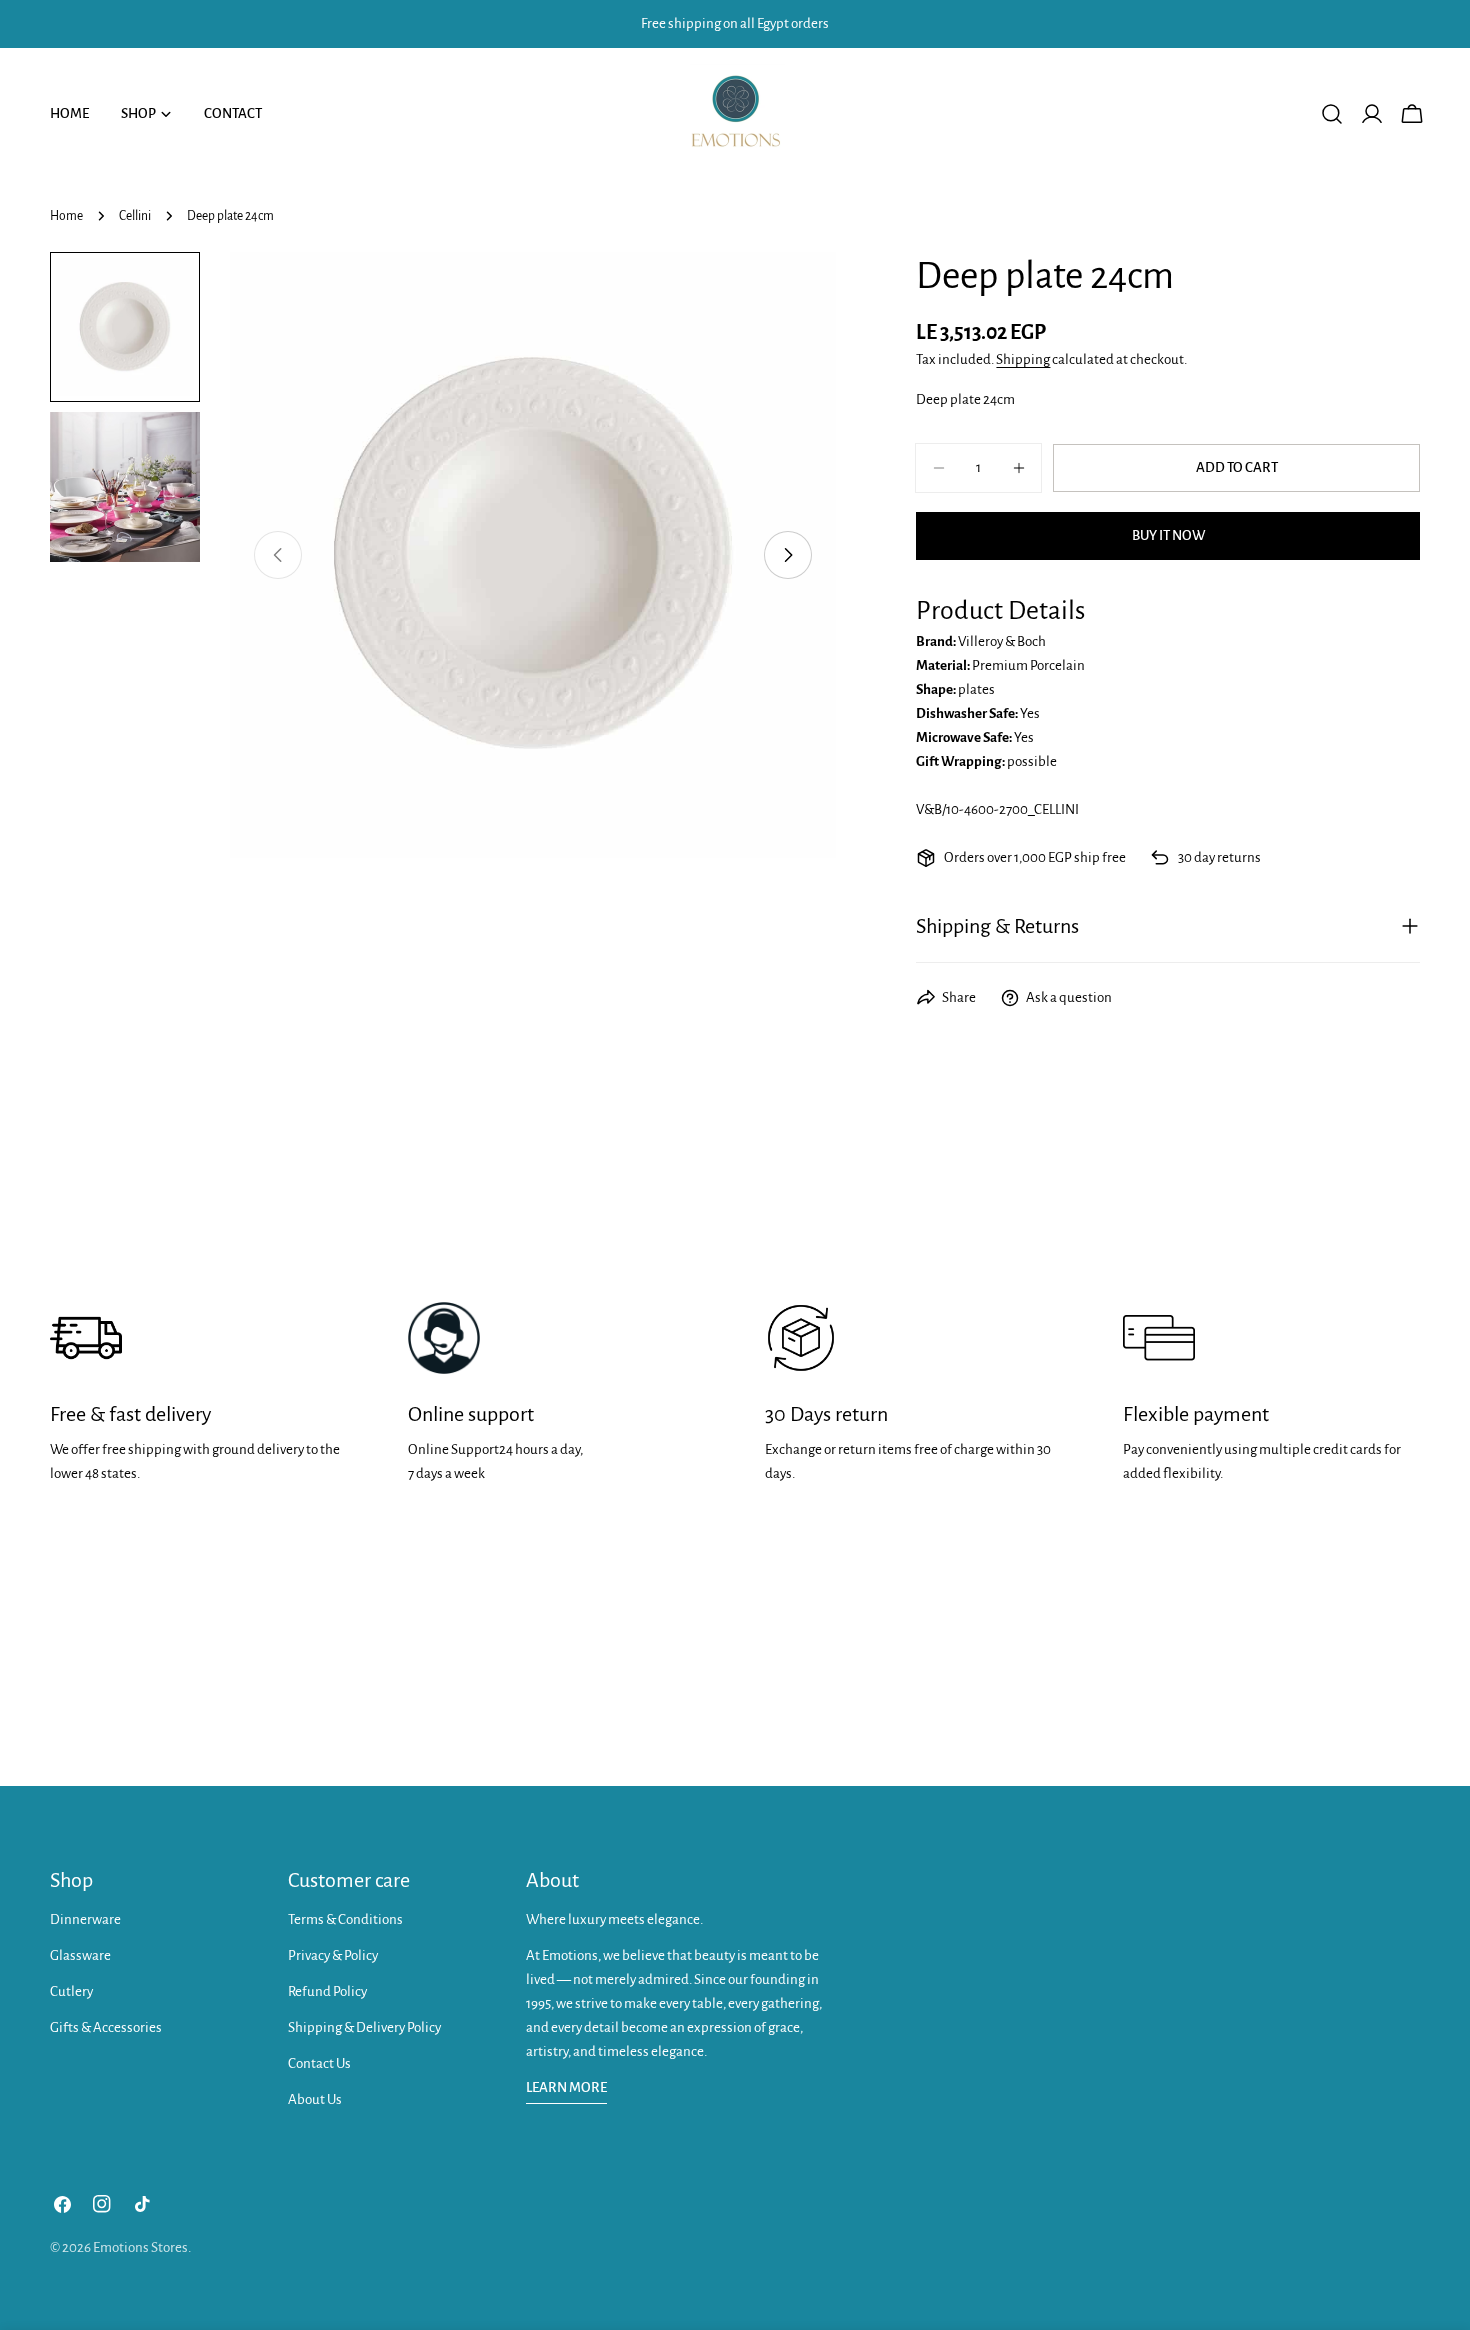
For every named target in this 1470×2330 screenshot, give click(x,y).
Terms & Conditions (345, 1919)
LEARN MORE (566, 2087)
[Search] (1332, 114)
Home (66, 216)
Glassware (80, 1955)
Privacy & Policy (333, 1955)
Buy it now (1168, 535)
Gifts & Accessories (106, 2027)
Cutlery (71, 1991)
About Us (315, 2099)
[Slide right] (788, 555)
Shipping (1023, 359)
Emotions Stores (140, 2247)
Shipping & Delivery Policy (364, 2027)
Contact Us (319, 2063)
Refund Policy (327, 1991)
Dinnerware (85, 1919)
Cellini (135, 216)
